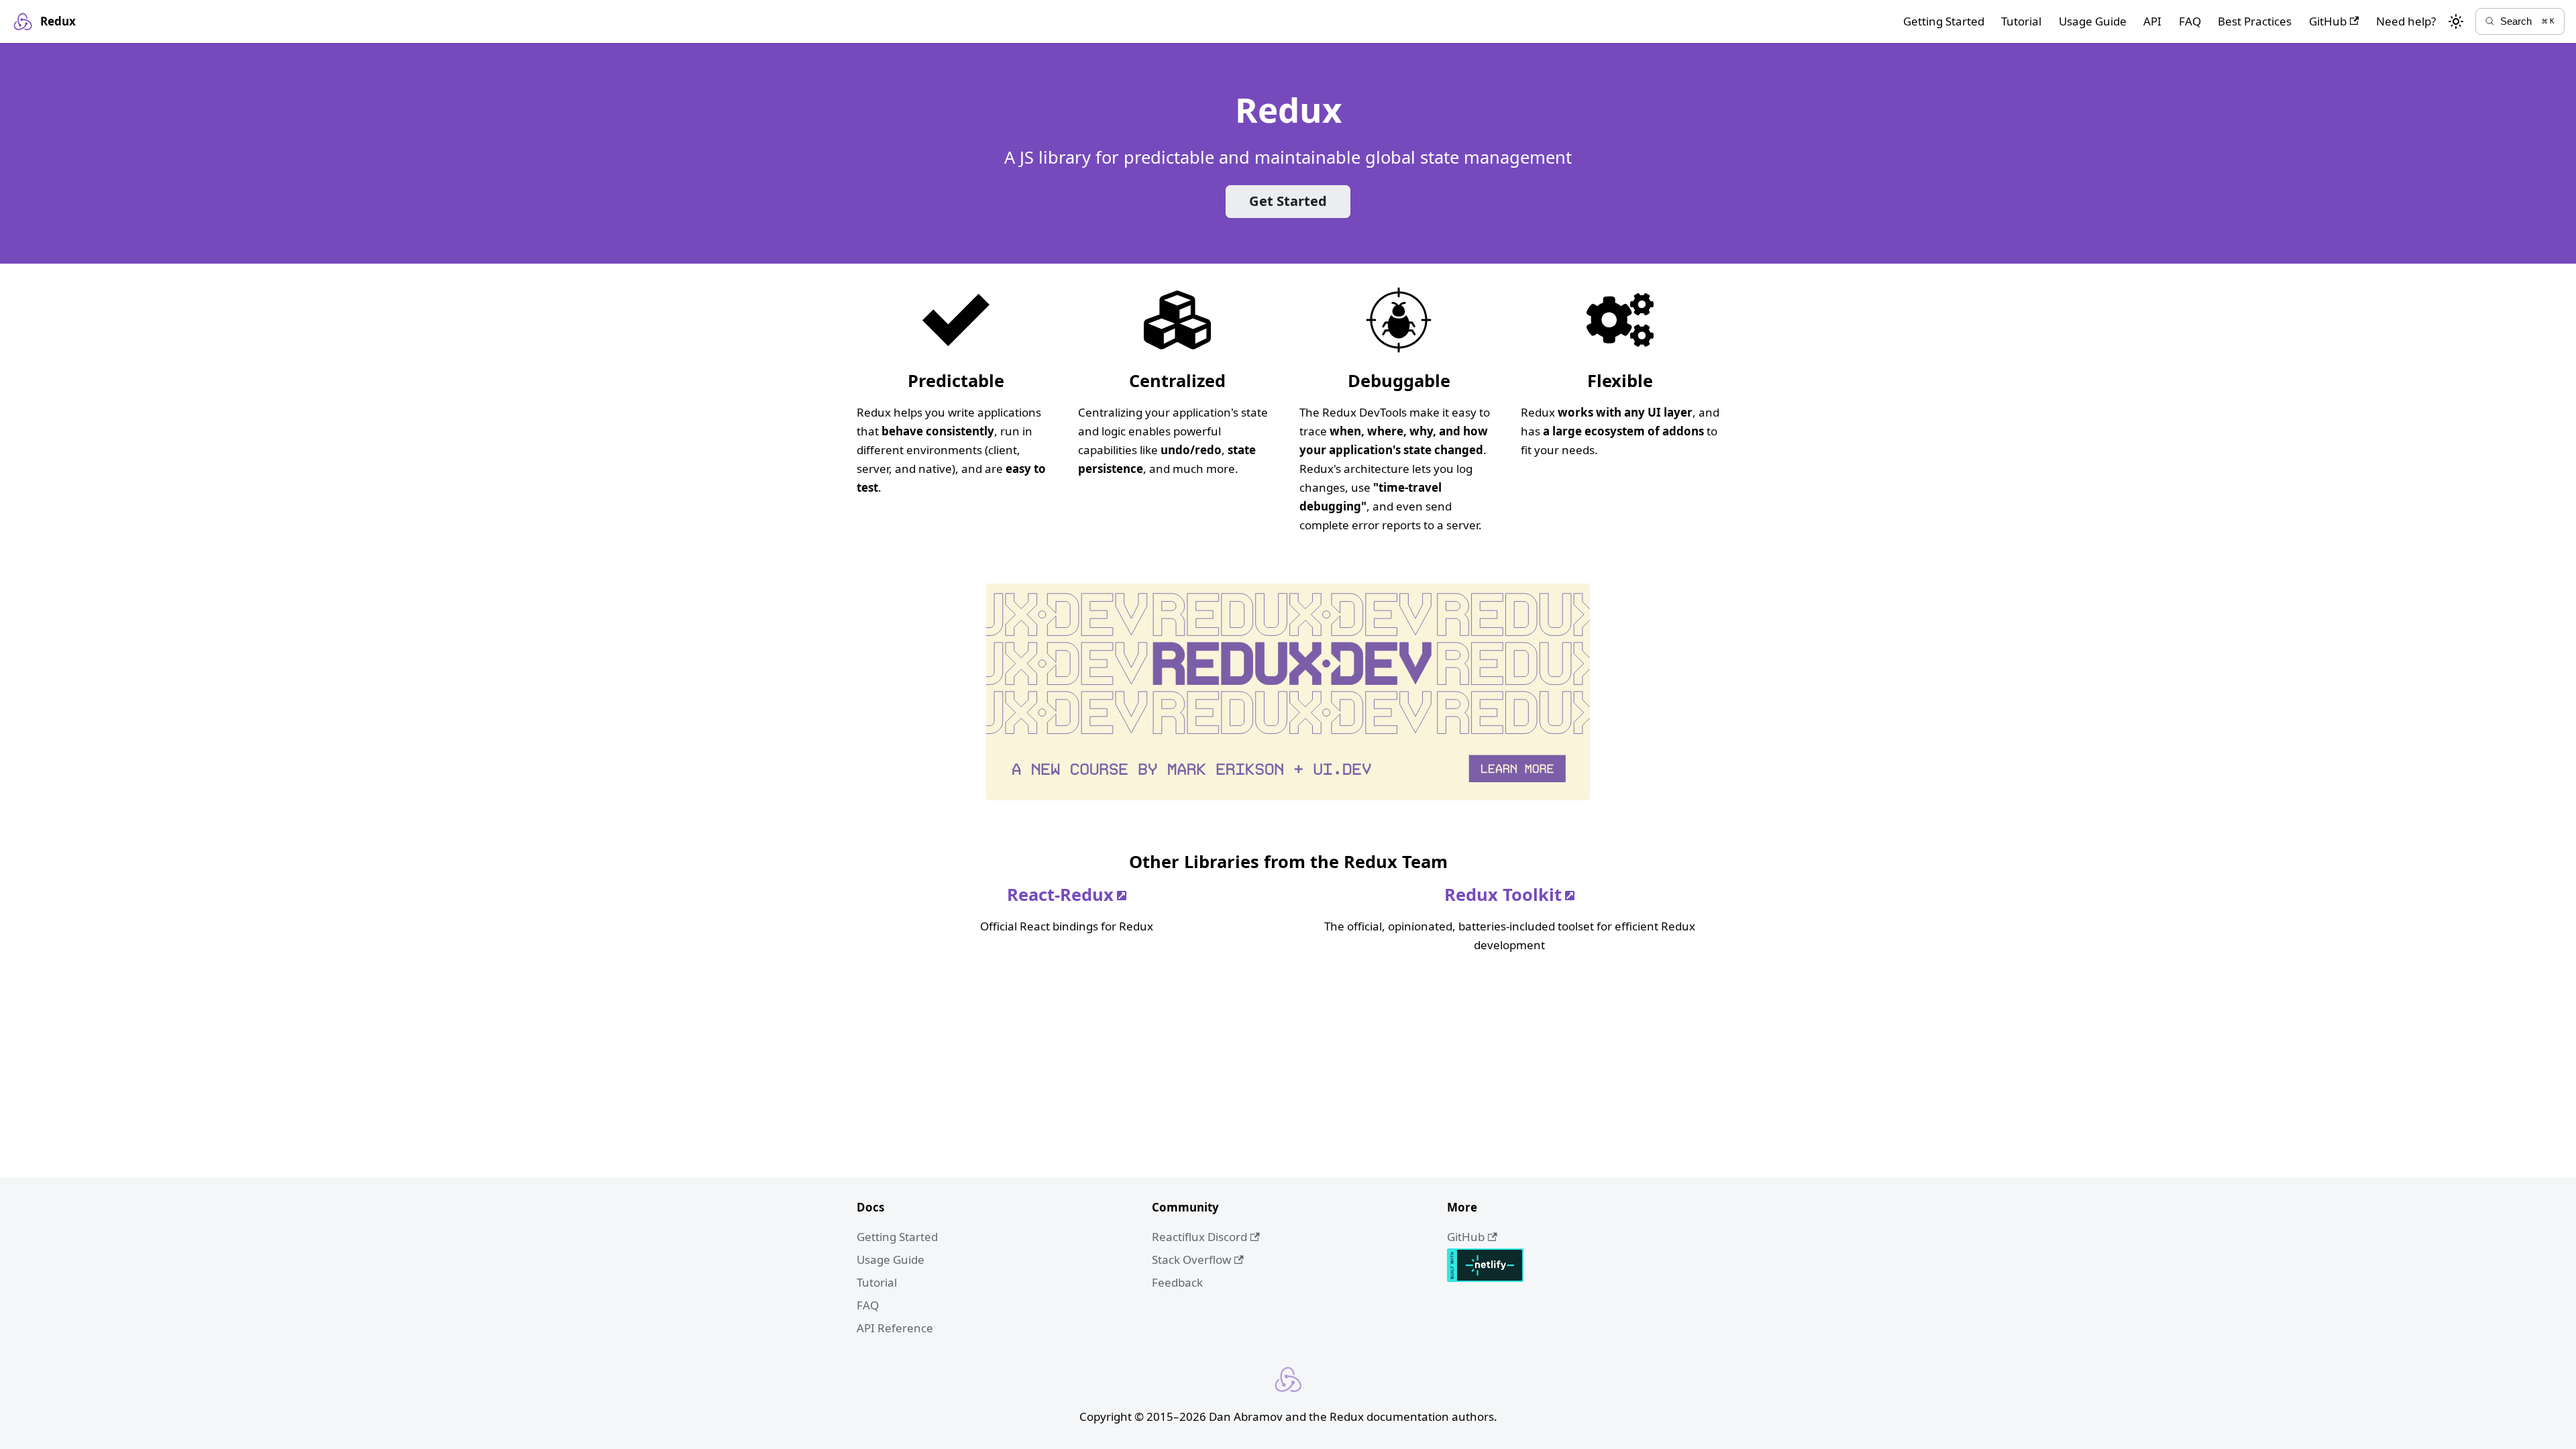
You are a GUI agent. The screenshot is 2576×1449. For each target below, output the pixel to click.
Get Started (1288, 201)
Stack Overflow (1191, 1259)
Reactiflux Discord (1199, 1237)
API (2152, 21)
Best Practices (2255, 21)
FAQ (2190, 21)
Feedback (1177, 1282)
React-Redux (1060, 894)
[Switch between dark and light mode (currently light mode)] (2456, 21)
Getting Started (1944, 21)
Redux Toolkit (1503, 894)
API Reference (895, 1328)
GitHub (2328, 21)
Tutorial (2021, 21)
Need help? (2406, 21)
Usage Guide (2093, 21)
